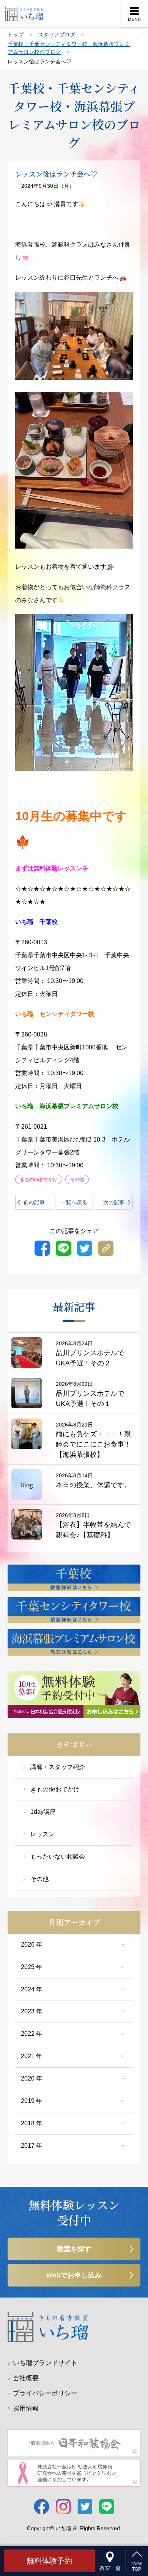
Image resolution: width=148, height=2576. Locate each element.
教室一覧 (110, 2568)
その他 (39, 1879)
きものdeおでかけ (55, 1789)
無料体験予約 (49, 2561)
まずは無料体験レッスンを (52, 868)
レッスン (43, 1834)
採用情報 (26, 2409)
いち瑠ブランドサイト (45, 2363)
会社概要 (26, 2378)
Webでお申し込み (74, 2275)
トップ (16, 35)
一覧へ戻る (74, 1202)
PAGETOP (137, 2567)
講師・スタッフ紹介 (58, 1767)
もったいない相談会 (58, 1857)
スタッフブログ (57, 35)
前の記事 (34, 1202)
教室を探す (74, 2249)
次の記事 (114, 1202)
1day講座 (43, 1812)
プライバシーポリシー (45, 2393)
